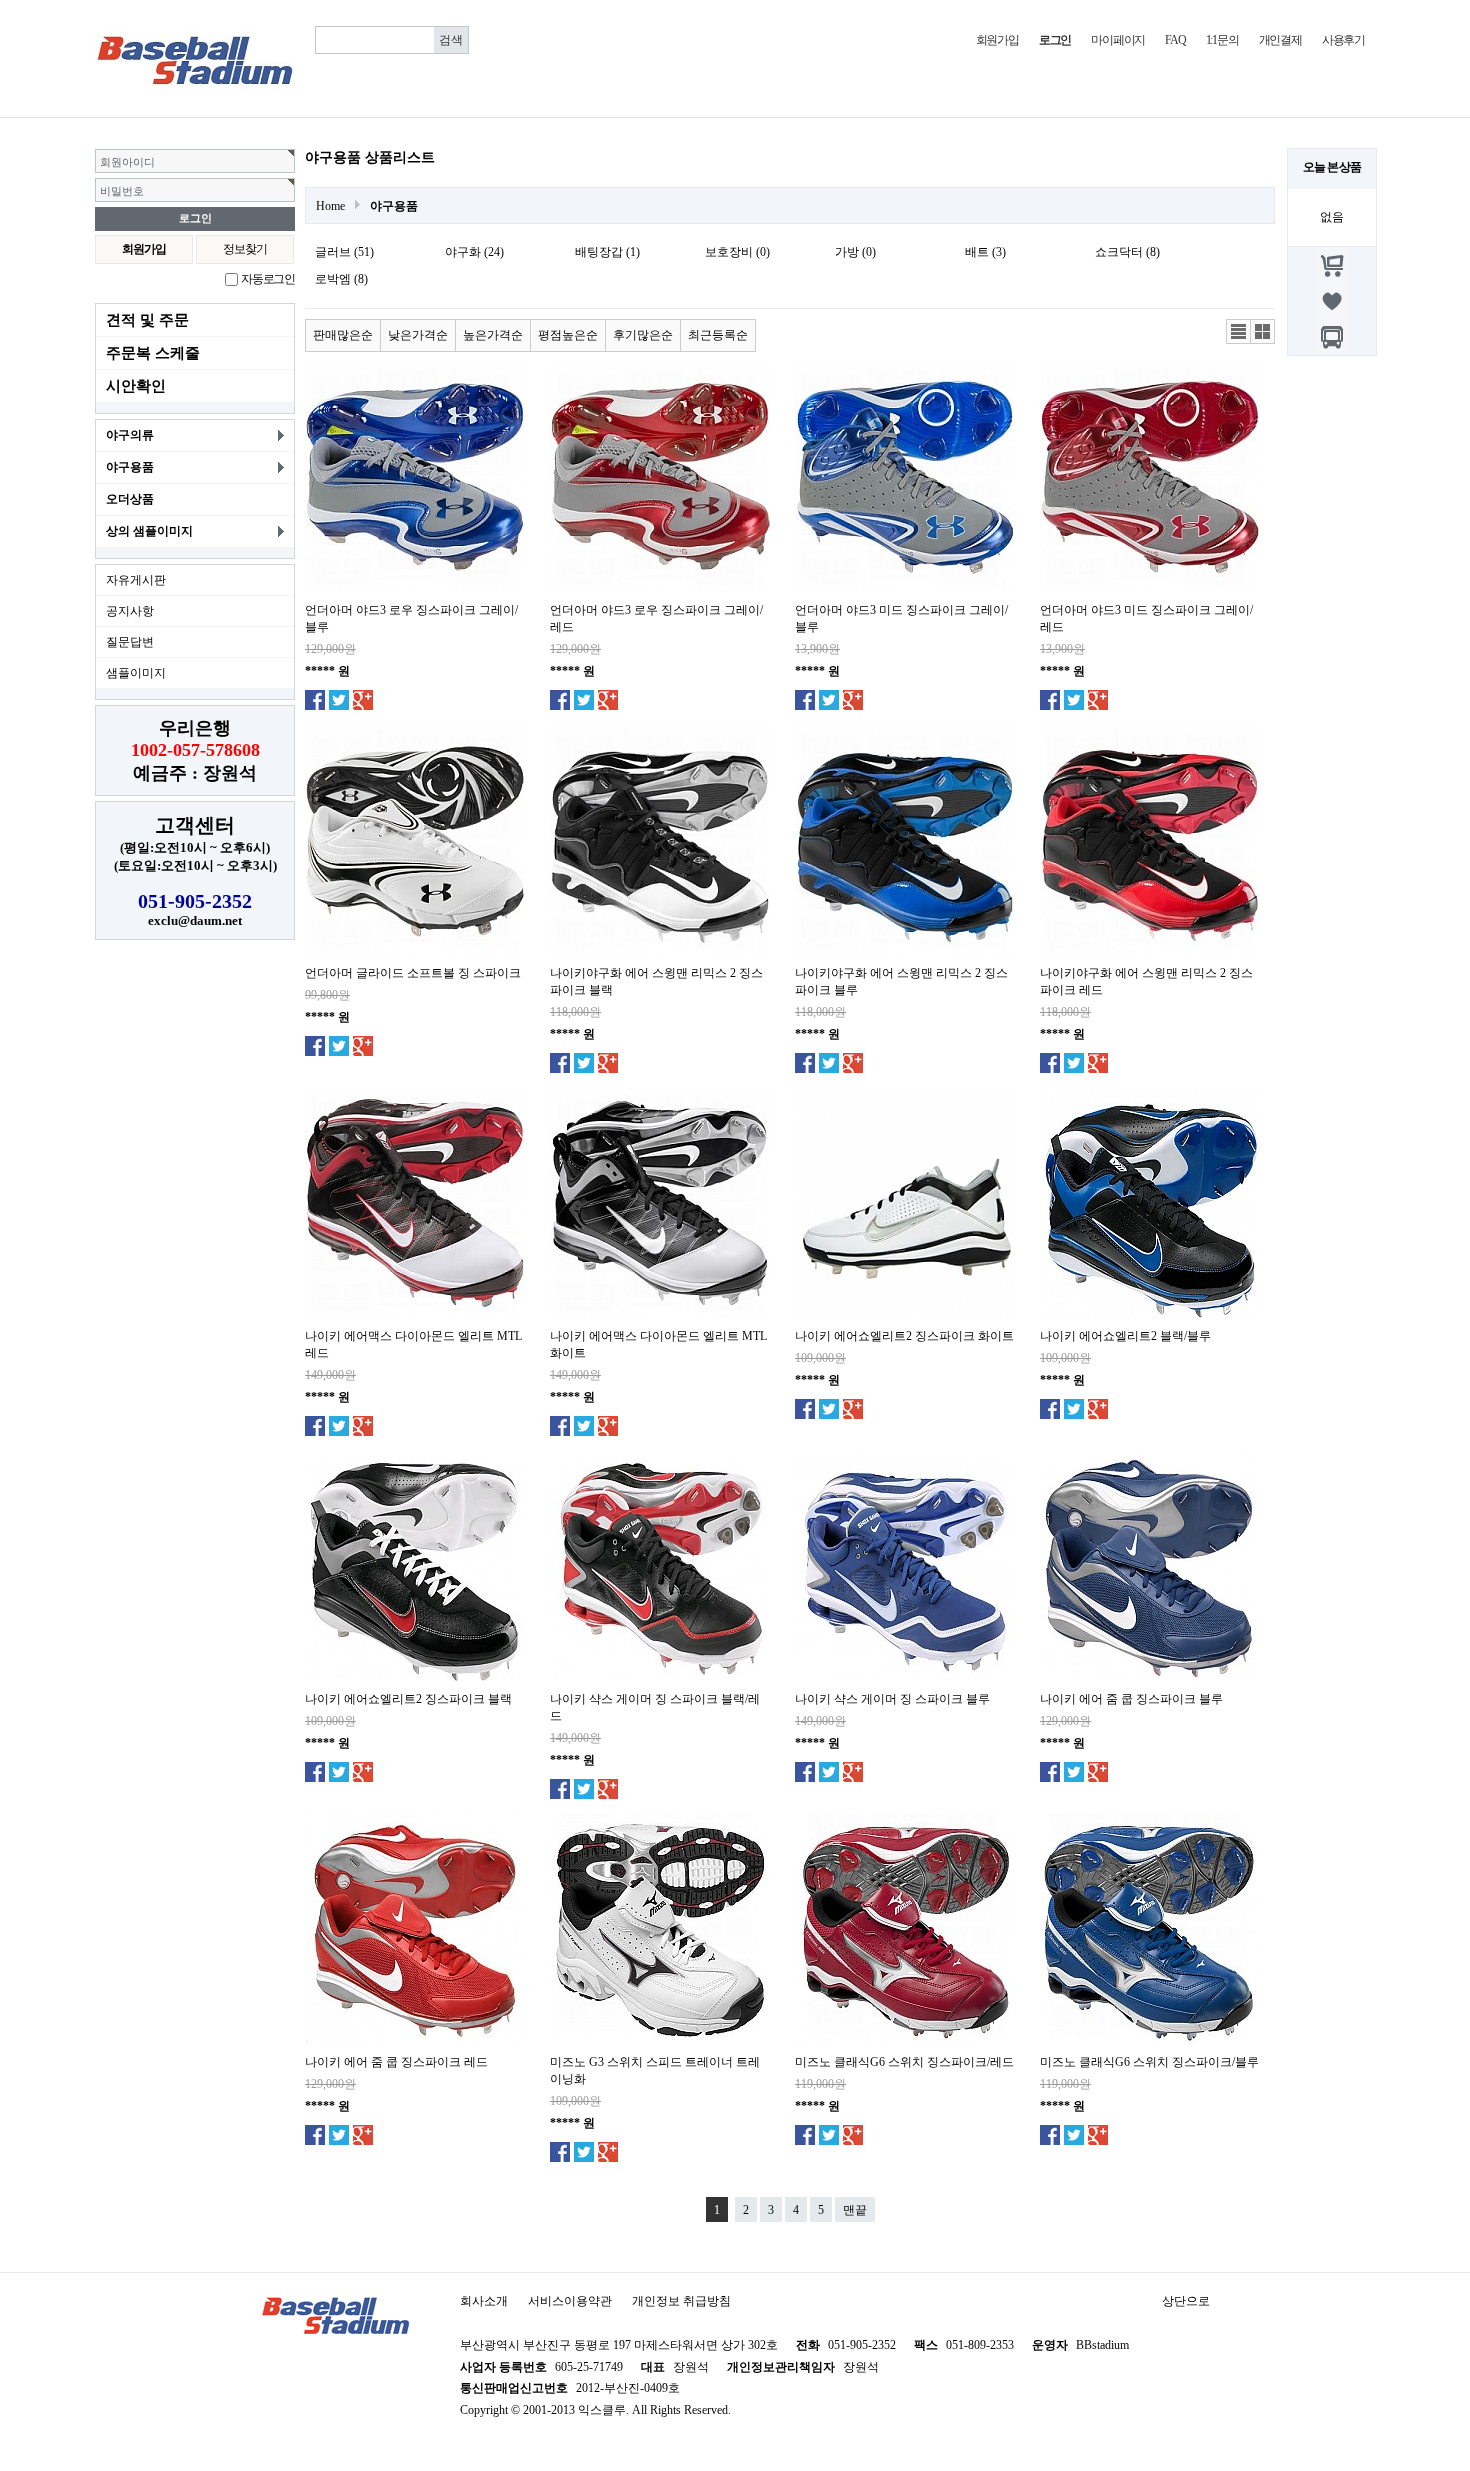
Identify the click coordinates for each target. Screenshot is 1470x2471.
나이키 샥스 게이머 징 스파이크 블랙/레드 (655, 1707)
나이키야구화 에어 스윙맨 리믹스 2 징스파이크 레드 (1146, 981)
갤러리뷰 (1263, 332)
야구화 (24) (474, 252)
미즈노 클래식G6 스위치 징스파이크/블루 (1149, 2062)
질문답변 (130, 642)
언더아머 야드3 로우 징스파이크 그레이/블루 (411, 618)
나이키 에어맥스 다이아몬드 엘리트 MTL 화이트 (658, 1344)
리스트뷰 (1239, 332)
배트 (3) (985, 252)
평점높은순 (568, 335)
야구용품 (130, 467)
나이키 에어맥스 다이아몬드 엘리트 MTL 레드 (413, 1344)
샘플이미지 (136, 673)
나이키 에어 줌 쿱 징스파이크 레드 (396, 2062)
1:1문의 (1222, 40)
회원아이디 (127, 162)
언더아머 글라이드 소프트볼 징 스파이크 (413, 973)
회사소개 (484, 2301)
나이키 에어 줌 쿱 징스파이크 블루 (1131, 1699)
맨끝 (855, 2210)
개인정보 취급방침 (681, 2301)
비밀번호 (122, 191)
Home (330, 206)
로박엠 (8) (341, 279)
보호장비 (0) (737, 252)
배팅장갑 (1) (607, 252)
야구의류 (130, 435)
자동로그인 (268, 279)
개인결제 (1280, 40)
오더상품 (130, 499)
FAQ (1175, 40)
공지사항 (130, 611)
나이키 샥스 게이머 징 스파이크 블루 (892, 1699)
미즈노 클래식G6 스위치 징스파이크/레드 (904, 2062)
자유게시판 (136, 580)
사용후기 (1343, 40)
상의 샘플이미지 (149, 531)
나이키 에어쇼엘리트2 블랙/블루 (1125, 1336)
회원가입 (997, 40)
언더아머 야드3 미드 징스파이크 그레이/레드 (1146, 618)
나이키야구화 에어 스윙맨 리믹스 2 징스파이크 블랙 (656, 981)
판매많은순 (343, 335)
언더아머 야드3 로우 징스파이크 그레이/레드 (656, 618)
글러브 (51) (344, 252)
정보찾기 (244, 249)
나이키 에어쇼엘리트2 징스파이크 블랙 (408, 1699)
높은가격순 (493, 335)
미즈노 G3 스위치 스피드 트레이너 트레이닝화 (655, 2070)
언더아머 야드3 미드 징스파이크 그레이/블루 (901, 618)
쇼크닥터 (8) (1127, 252)
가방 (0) (855, 252)
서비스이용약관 (570, 2301)
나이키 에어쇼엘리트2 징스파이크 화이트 (904, 1336)
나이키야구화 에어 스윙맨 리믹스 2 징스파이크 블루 (901, 981)
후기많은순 (643, 335)
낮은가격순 (418, 335)
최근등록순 (718, 335)
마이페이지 (1118, 40)
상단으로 (1186, 2301)
